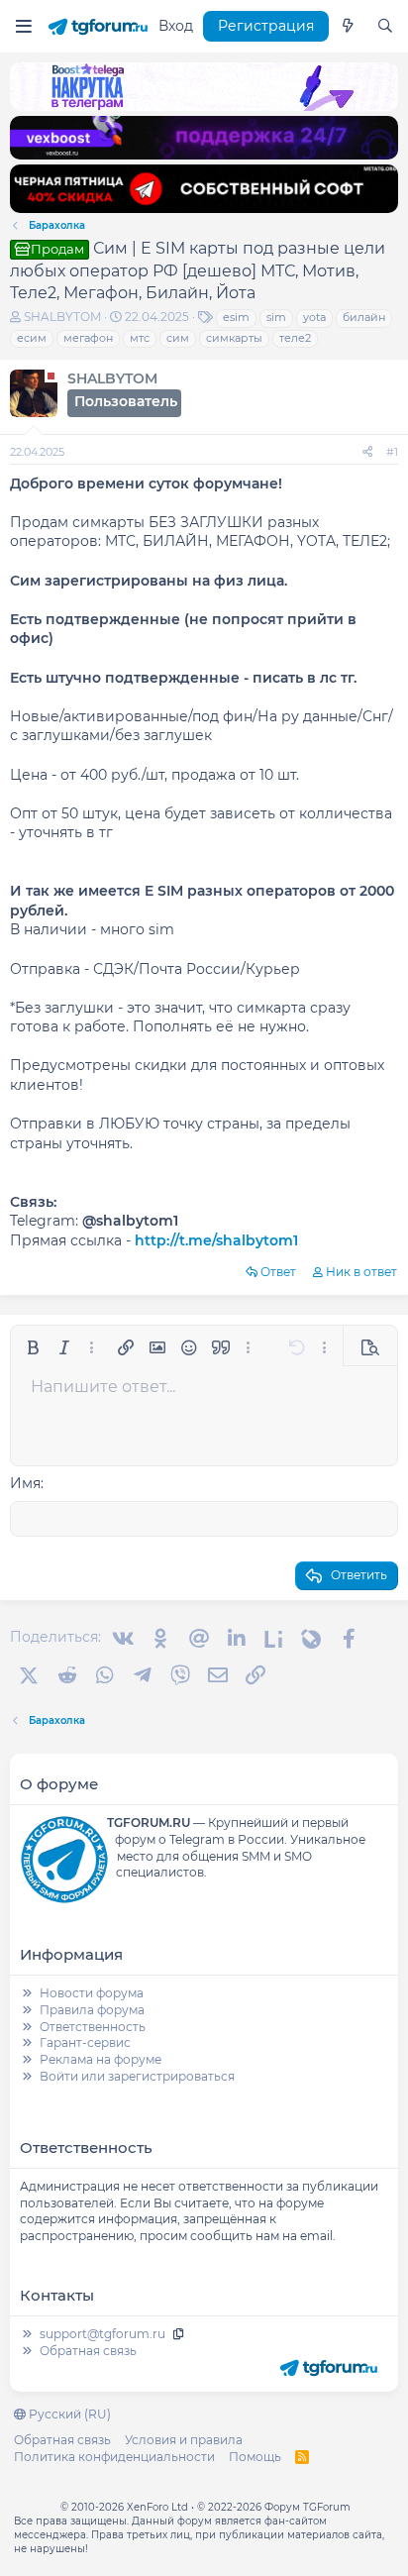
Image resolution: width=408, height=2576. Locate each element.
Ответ (278, 1272)
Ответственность (93, 2027)
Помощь (255, 2457)
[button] (33, 1347)
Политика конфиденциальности (114, 2457)
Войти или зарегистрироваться (137, 2076)
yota (314, 317)
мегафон (88, 338)
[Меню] (23, 26)
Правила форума (92, 2010)
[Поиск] (385, 27)
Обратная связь (88, 2351)
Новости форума (92, 1993)
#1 (392, 452)
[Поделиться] (367, 452)
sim (276, 317)
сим (178, 338)
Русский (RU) (68, 2414)
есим (32, 338)
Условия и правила (184, 2440)
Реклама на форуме (101, 2059)
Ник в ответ (361, 1272)
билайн (364, 317)
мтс (140, 338)
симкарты (234, 338)
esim (236, 317)
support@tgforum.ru (102, 2334)
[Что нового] (348, 27)
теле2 (295, 338)
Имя (25, 1483)
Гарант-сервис (85, 2042)
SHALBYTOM (62, 317)
